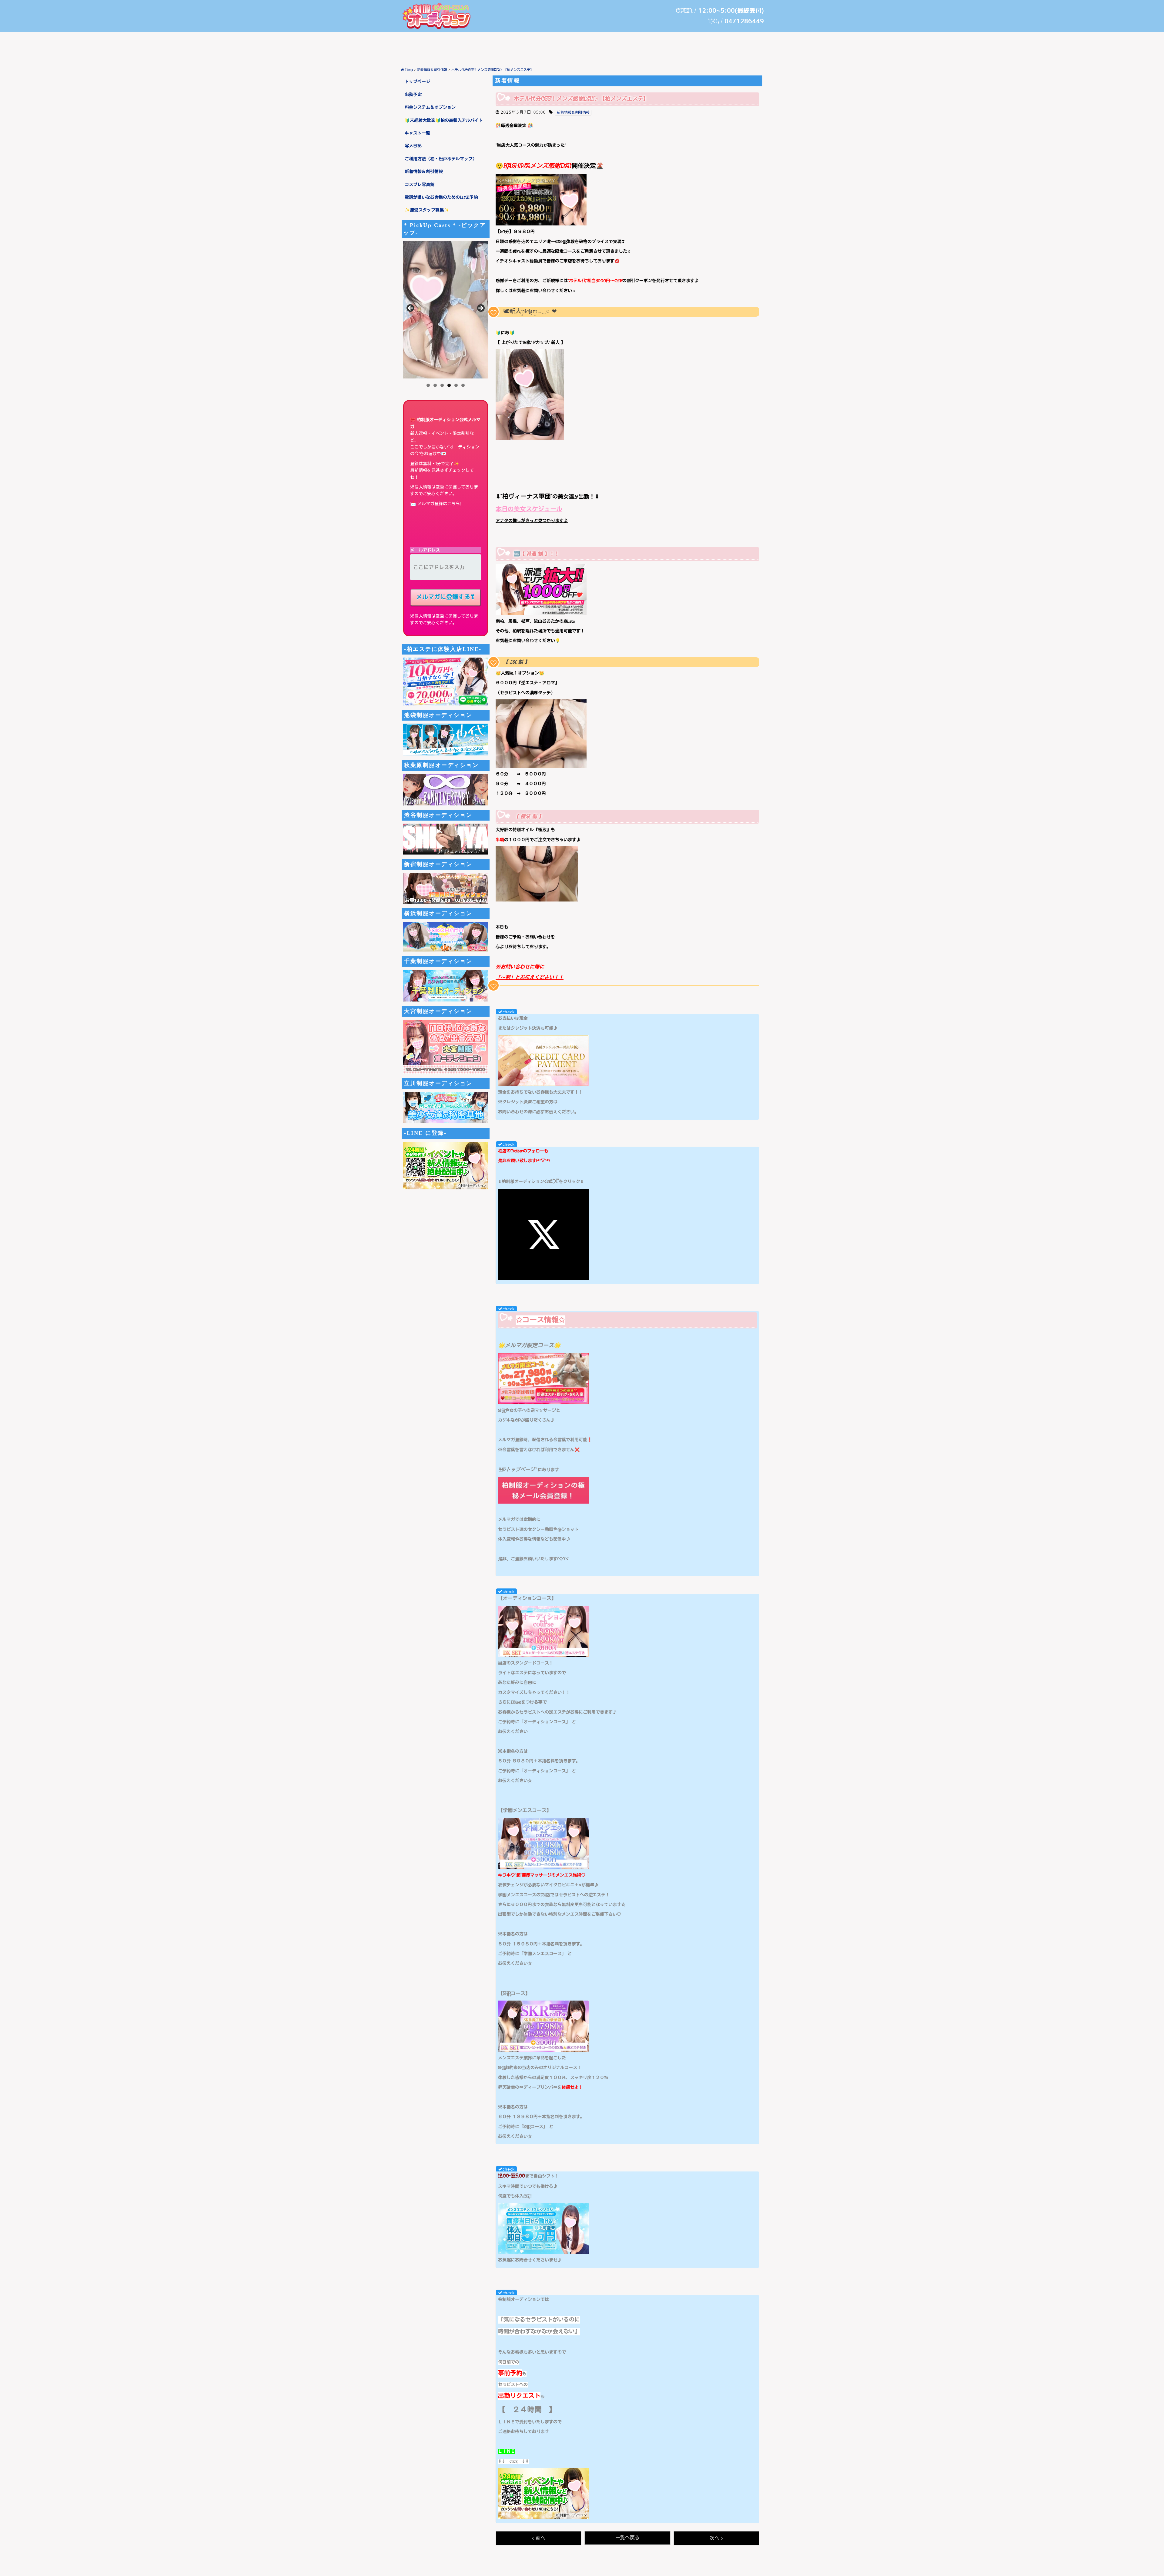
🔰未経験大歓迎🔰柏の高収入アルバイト (444, 121)
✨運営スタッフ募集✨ (427, 210)
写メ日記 (413, 146)
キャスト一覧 (417, 133)
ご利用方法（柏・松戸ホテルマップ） (441, 159)
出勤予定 (413, 95)
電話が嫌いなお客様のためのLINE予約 (441, 198)
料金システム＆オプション (430, 108)
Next (480, 308)
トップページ (417, 82)
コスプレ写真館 (420, 185)
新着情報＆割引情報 (424, 172)
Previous (411, 308)
